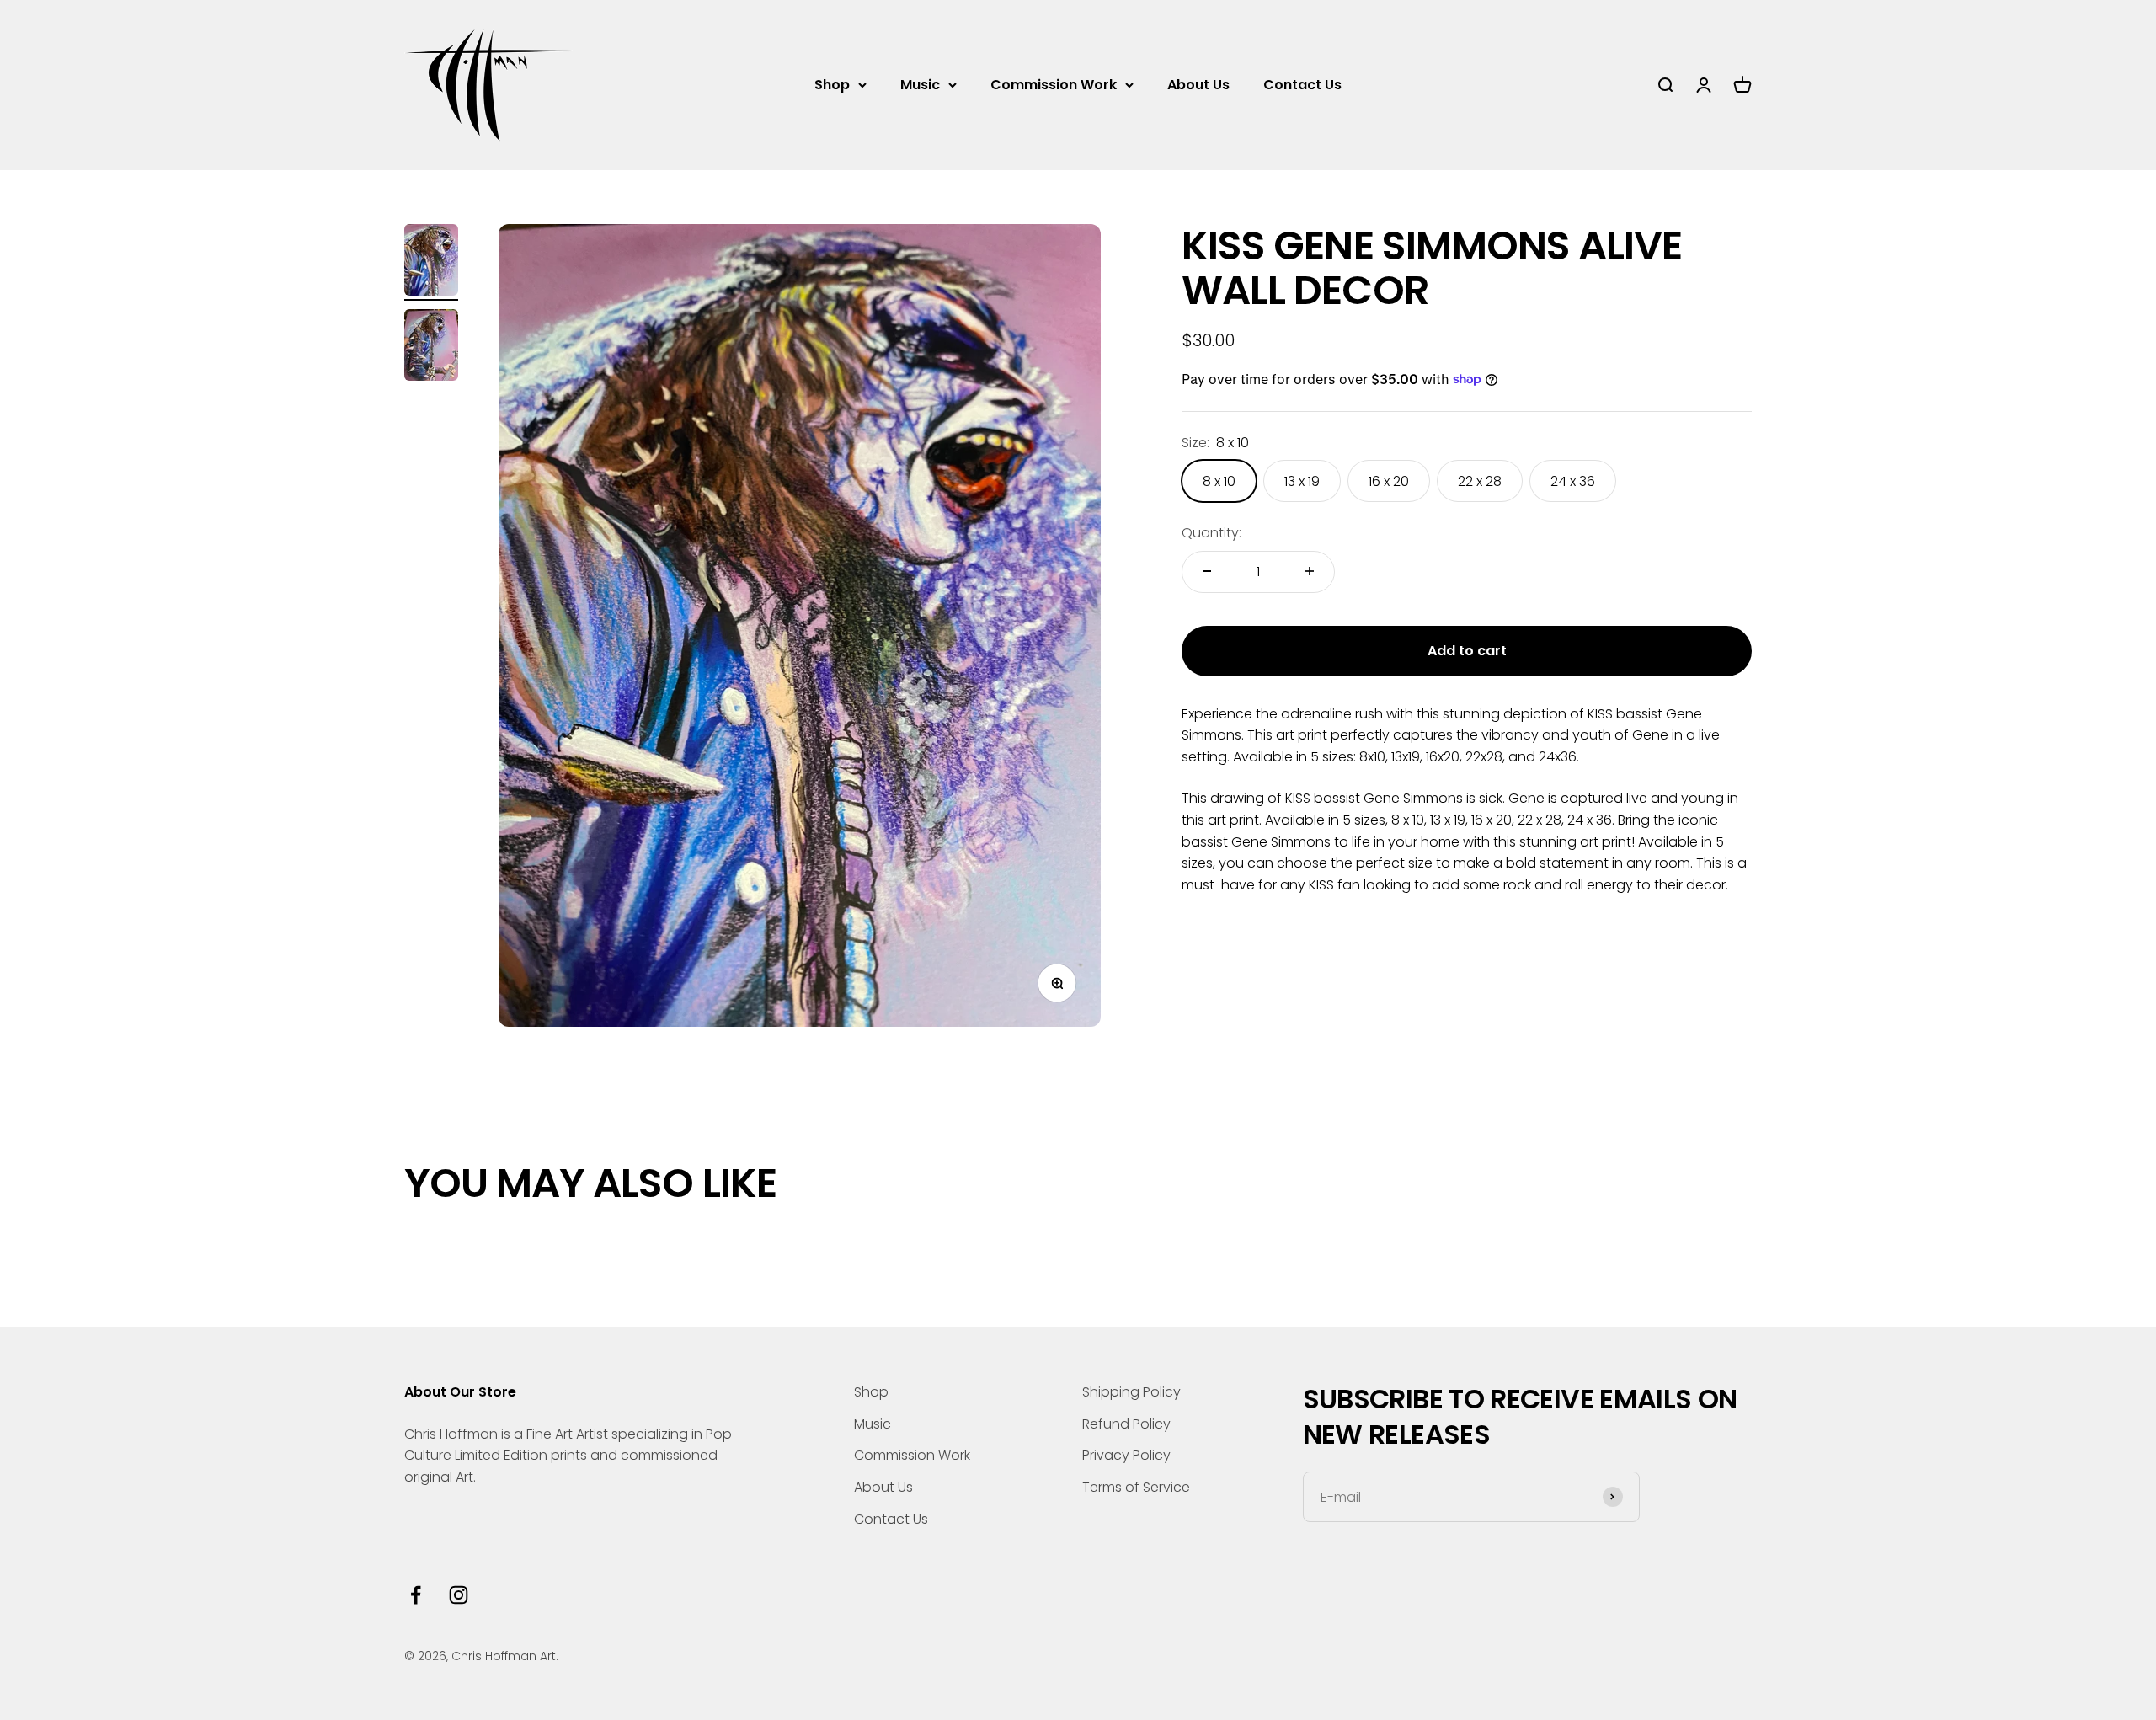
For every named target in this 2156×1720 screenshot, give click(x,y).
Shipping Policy (1131, 1392)
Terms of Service (1136, 1487)
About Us (1198, 85)
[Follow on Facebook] (416, 1595)
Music (920, 85)
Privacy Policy (1126, 1455)
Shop (832, 85)
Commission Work (1054, 85)
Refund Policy (1126, 1424)
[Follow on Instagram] (459, 1595)
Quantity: (1211, 533)
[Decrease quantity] (1207, 571)
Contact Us (1302, 85)
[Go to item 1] (431, 262)
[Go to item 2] (431, 347)
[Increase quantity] (1310, 571)
